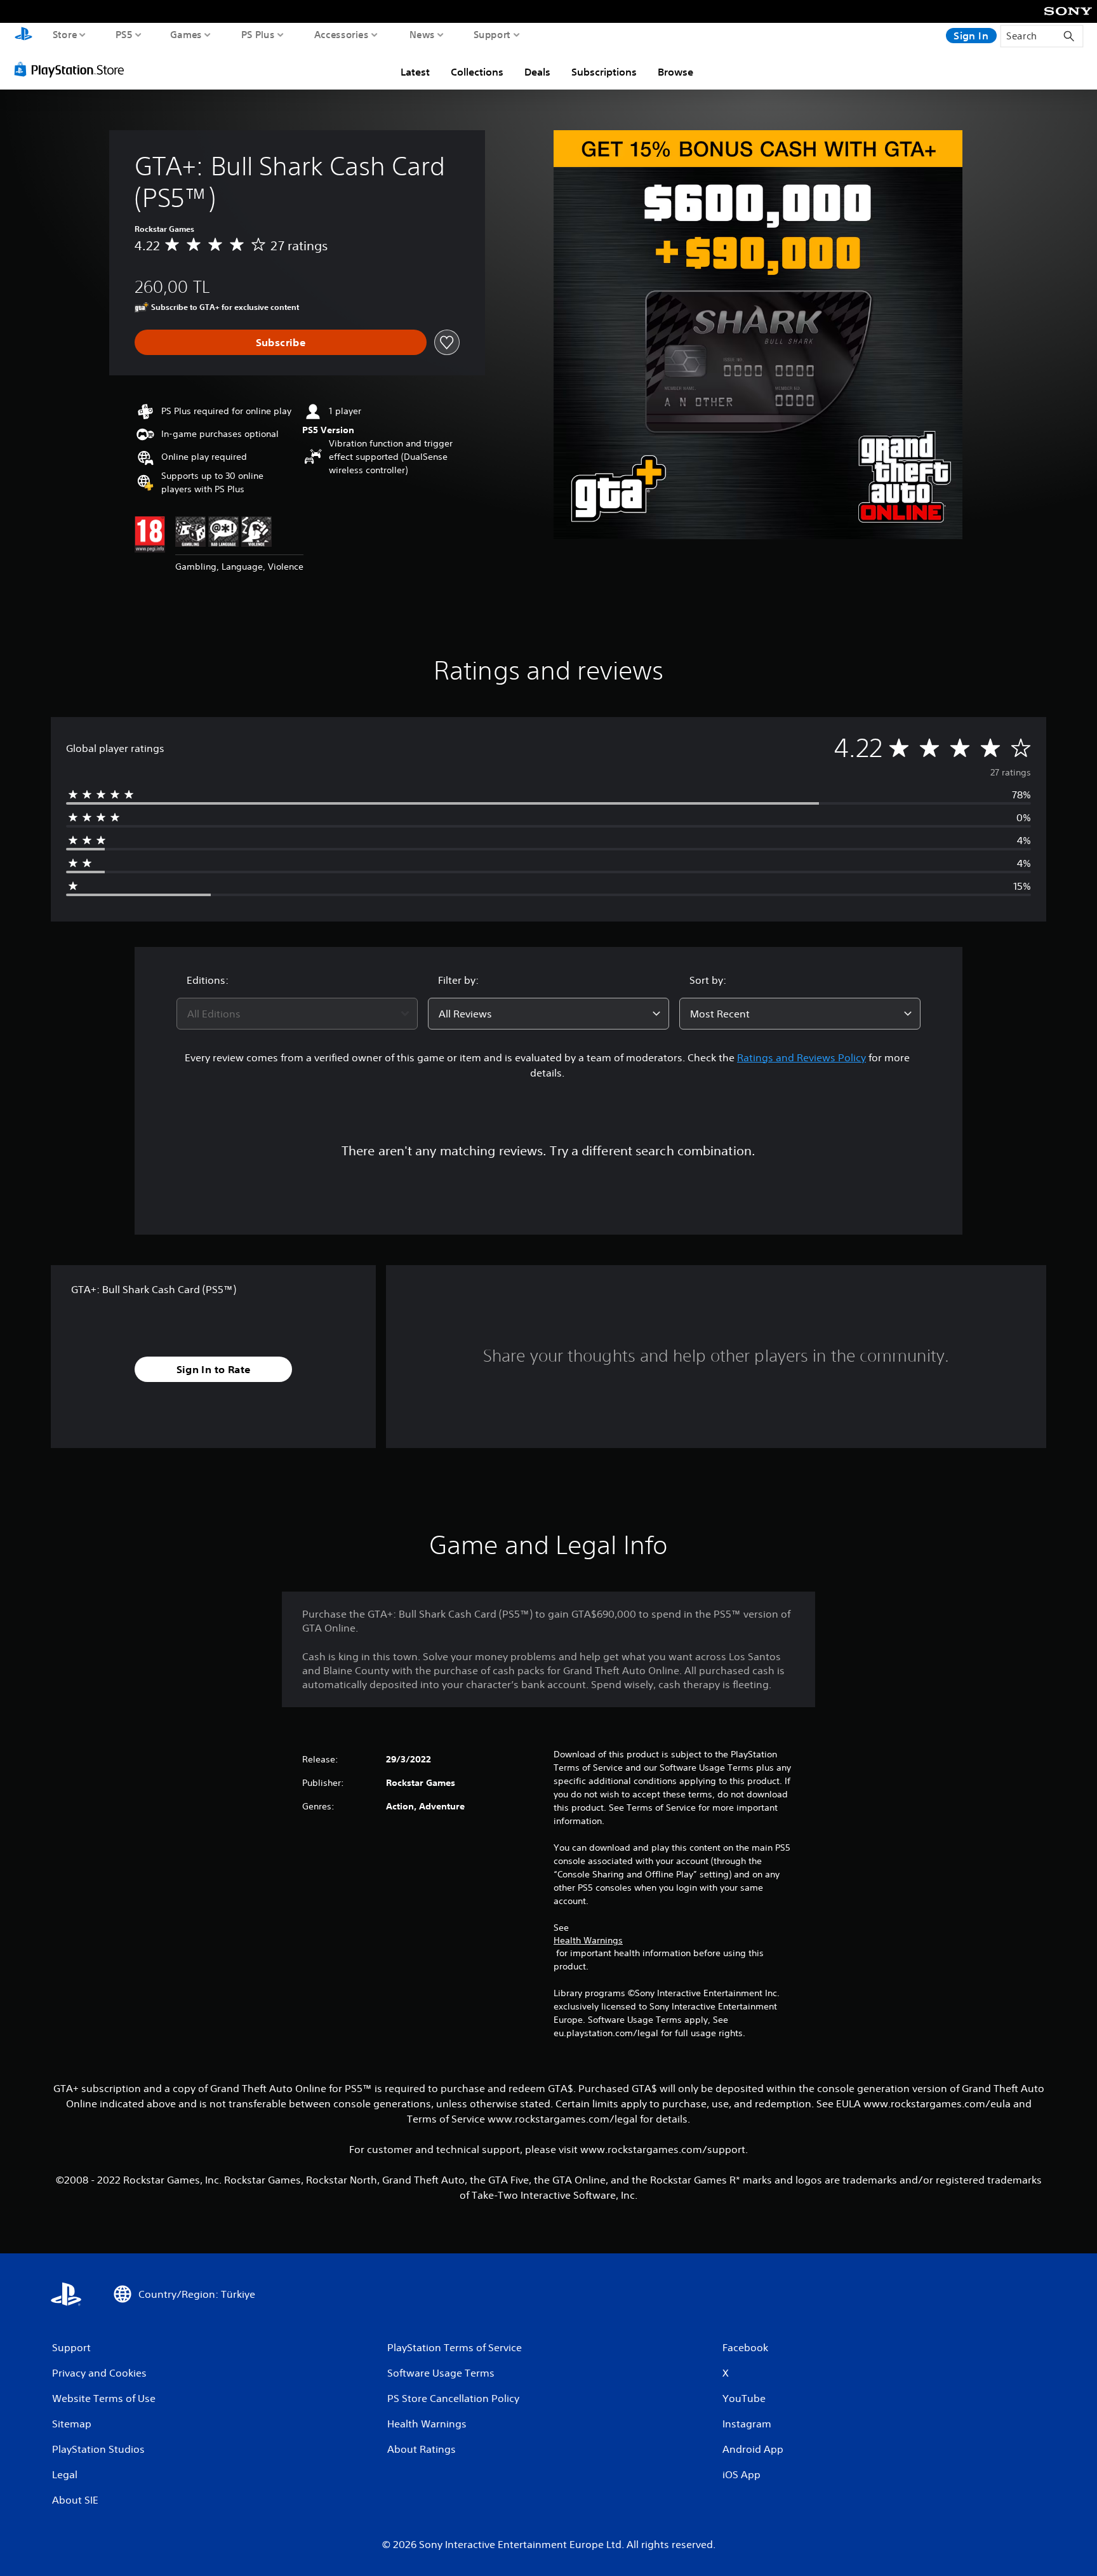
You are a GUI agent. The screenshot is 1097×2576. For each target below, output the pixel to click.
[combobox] (297, 1014)
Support (492, 34)
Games (186, 34)
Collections (477, 72)
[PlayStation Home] (23, 35)
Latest (415, 72)
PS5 (124, 34)
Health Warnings (588, 1940)
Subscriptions (604, 72)
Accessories (342, 34)
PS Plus (258, 34)
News (422, 34)
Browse (675, 72)
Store (65, 34)
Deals (537, 72)
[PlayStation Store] (73, 69)
